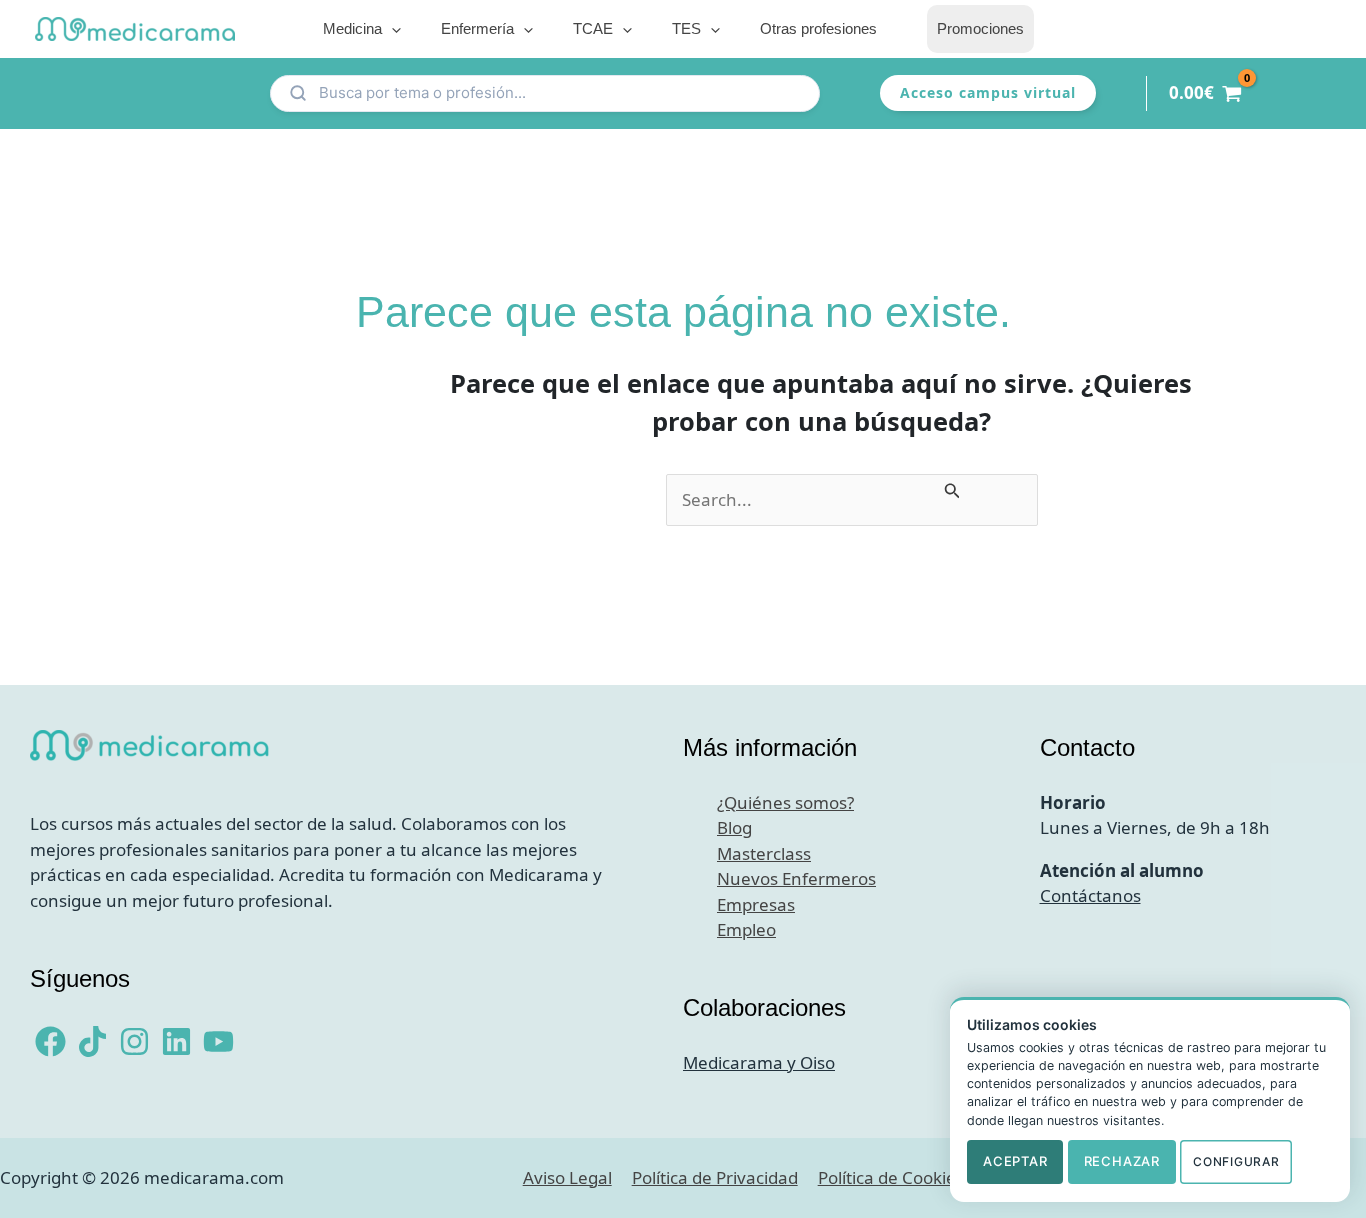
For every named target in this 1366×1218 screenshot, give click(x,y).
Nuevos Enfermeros (796, 878)
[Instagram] (134, 1041)
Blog (734, 827)
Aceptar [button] (1015, 1161)
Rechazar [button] (1122, 1161)
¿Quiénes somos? (785, 802)
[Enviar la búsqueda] (952, 487)
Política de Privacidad (715, 1177)
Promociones (980, 28)
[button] (391, 29)
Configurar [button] (1236, 1161)
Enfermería (477, 28)
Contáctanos (1090, 895)
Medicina (352, 28)
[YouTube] (218, 1041)
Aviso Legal (567, 1177)
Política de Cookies (891, 1177)
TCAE (593, 28)
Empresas (756, 904)
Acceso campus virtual (988, 92)
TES (686, 28)
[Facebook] (50, 1041)
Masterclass (764, 853)
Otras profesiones (818, 28)
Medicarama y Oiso (759, 1062)
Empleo (746, 929)
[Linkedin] (176, 1041)
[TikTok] (92, 1041)
